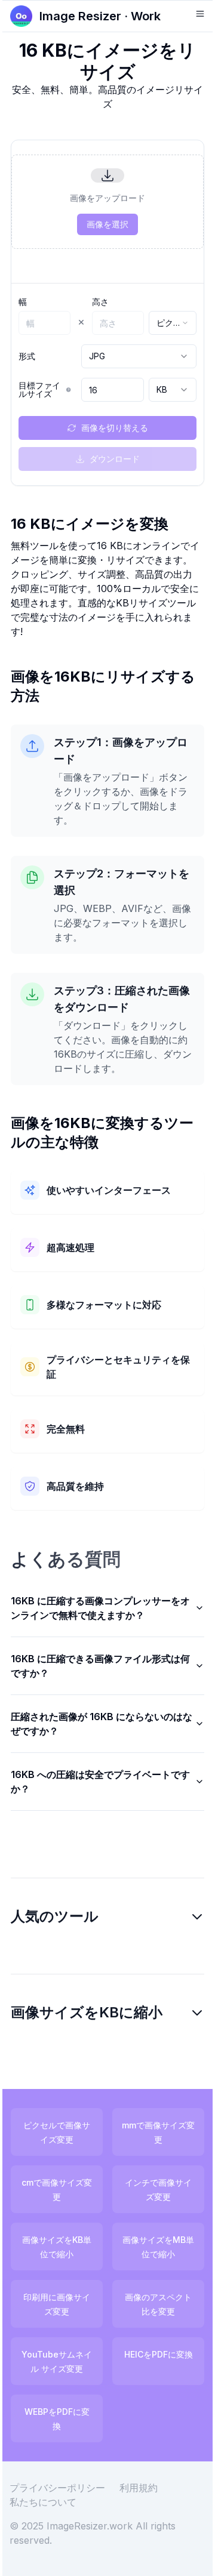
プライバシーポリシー (66, 2489)
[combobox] (173, 323)
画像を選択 (107, 224)
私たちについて (52, 2503)
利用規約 (148, 2489)
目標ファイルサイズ (39, 390)
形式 (27, 356)
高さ (100, 302)
